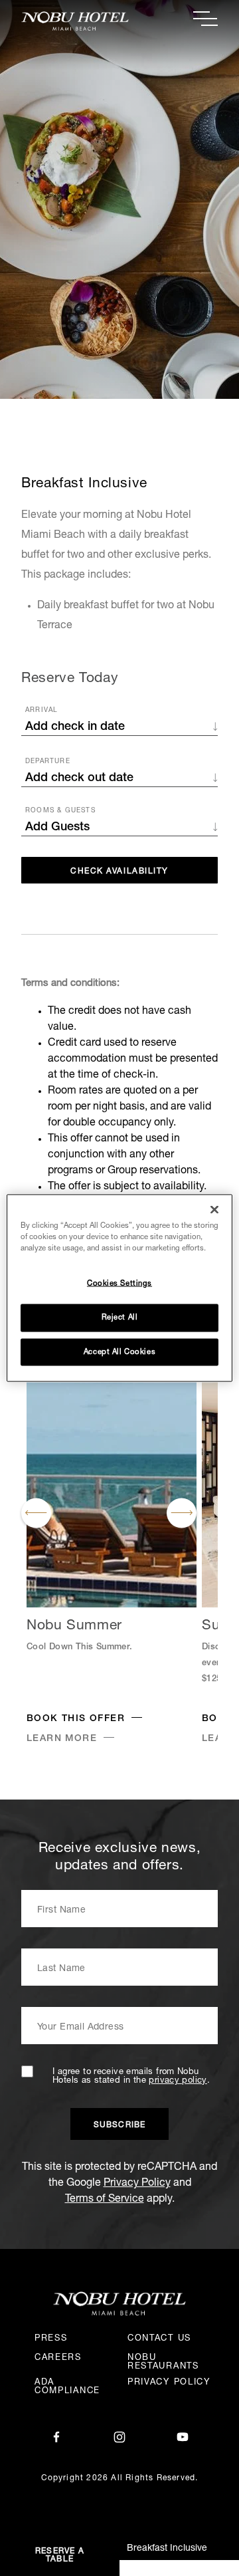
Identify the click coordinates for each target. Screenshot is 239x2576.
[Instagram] (119, 2438)
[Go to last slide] (36, 1513)
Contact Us (159, 2339)
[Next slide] (182, 1513)
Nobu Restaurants (163, 2363)
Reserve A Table (60, 2555)
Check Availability (119, 872)
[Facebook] (56, 2438)
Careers (58, 2358)
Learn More (62, 1739)
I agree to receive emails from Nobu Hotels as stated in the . (131, 2077)
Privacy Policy (137, 2184)
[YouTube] (183, 2438)
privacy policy (178, 2081)
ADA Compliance (67, 2387)
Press (51, 2339)
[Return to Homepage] (70, 21)
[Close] (214, 1209)
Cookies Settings (119, 1283)
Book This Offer (76, 1719)
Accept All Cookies (119, 1352)
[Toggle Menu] (205, 19)
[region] (119, 1288)
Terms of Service (105, 2200)
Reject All (120, 1317)
